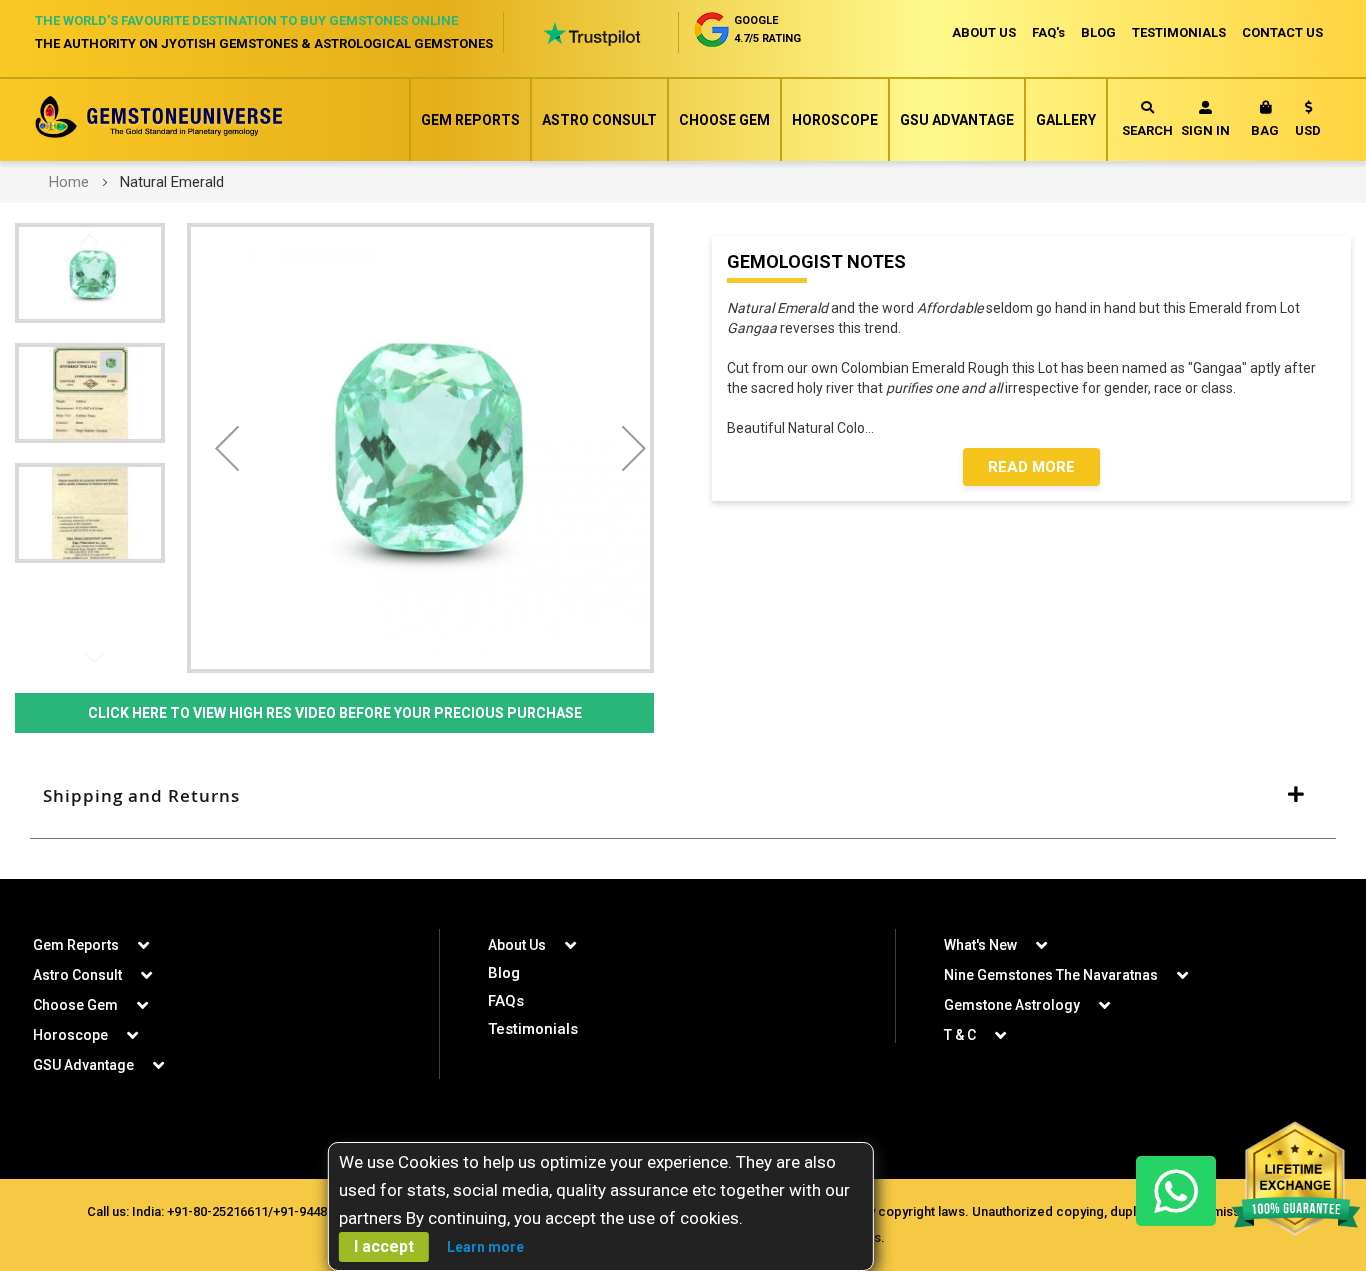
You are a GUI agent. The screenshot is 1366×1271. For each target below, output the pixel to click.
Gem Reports (470, 120)
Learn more (485, 1247)
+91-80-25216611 (217, 1211)
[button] (1308, 123)
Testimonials (533, 1029)
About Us (517, 945)
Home (69, 182)
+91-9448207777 (321, 1211)
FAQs (506, 1001)
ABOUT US (984, 32)
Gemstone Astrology (1012, 1005)
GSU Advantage (957, 120)
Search (1147, 130)
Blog (504, 973)
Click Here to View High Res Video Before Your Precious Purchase (335, 713)
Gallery (1066, 120)
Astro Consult (599, 120)
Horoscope (835, 120)
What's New (980, 945)
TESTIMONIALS (1179, 32)
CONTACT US (1282, 32)
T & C (960, 1035)
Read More (1031, 467)
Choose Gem (724, 120)
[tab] (683, 796)
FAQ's (1048, 32)
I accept (384, 1246)
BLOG (1098, 32)
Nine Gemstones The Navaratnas (1051, 975)
